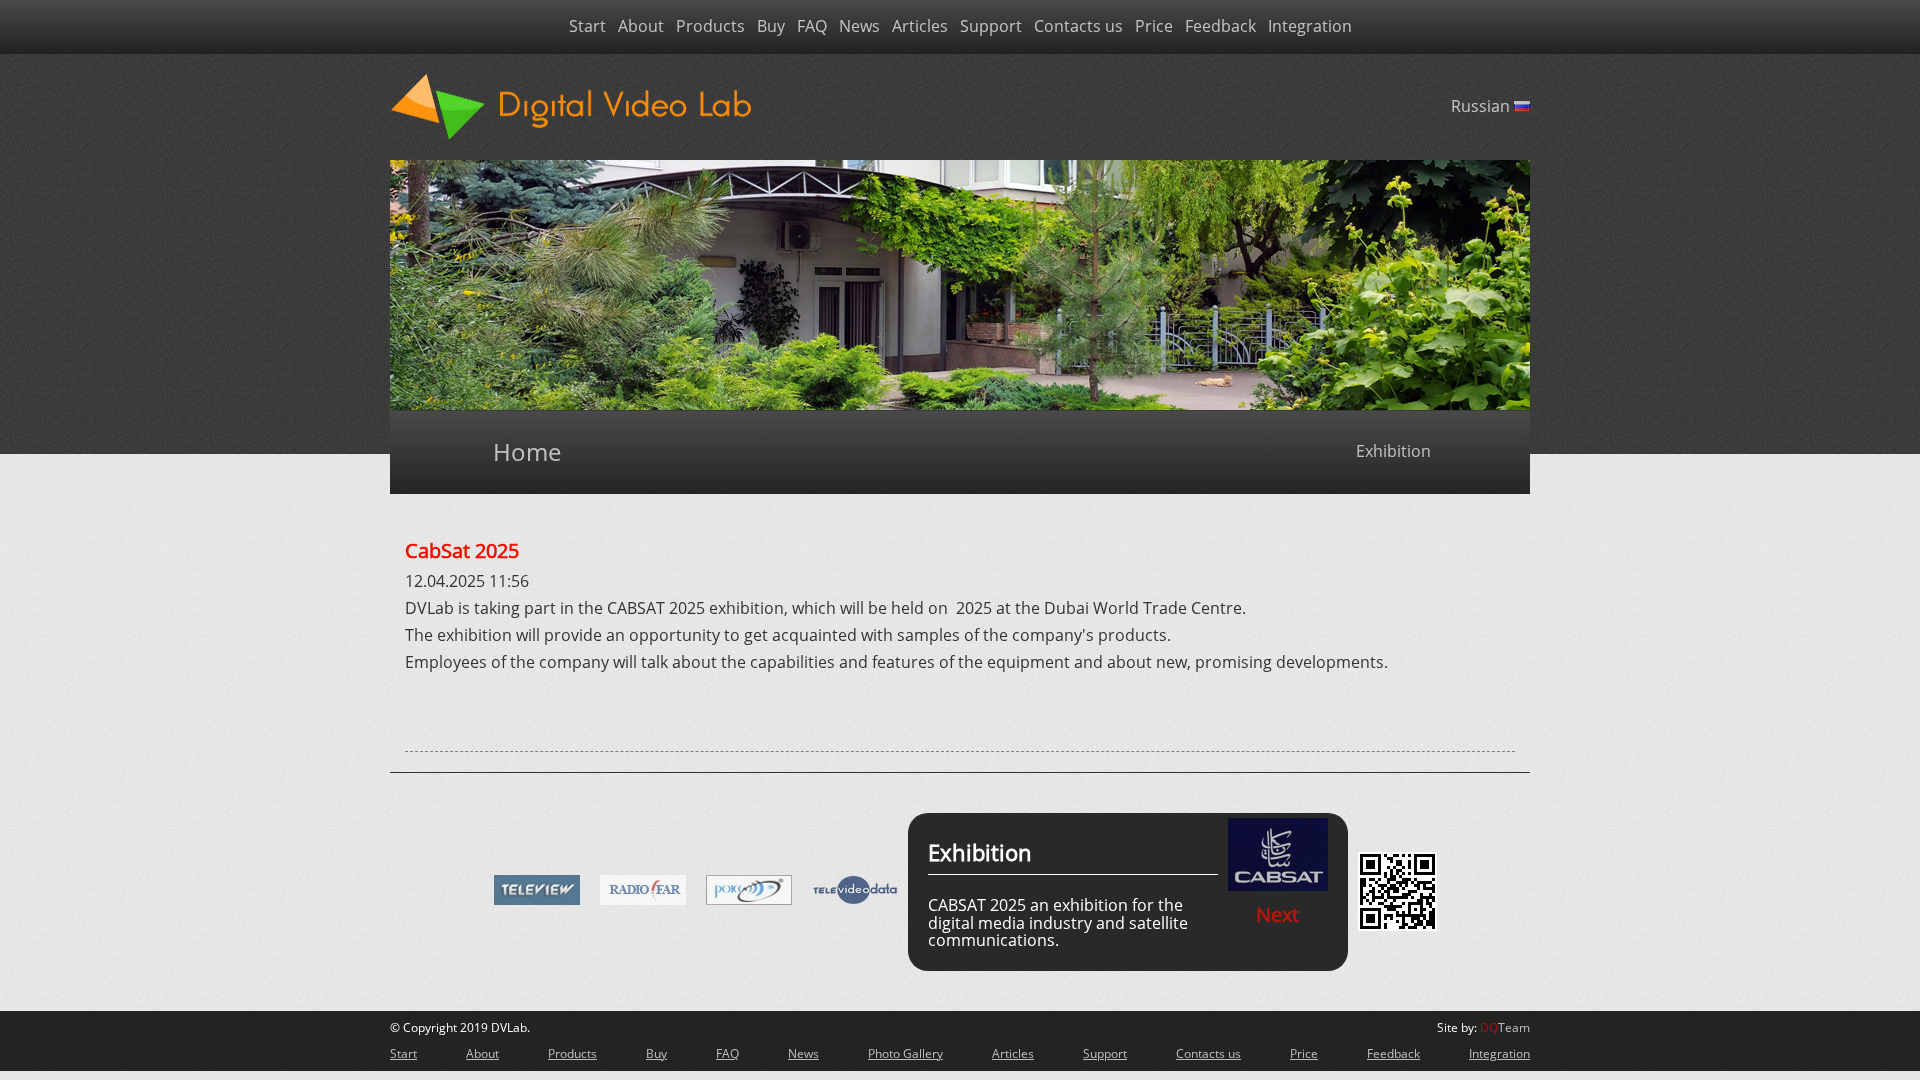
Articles (920, 27)
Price (1154, 27)
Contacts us (1078, 27)
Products (710, 27)
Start (587, 27)
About (641, 27)
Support (991, 27)
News (859, 27)
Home (527, 452)
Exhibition (1393, 452)
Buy (771, 27)
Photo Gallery (905, 1053)
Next (1277, 914)
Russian (1482, 106)
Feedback (1220, 27)
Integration (1310, 27)
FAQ (812, 27)
